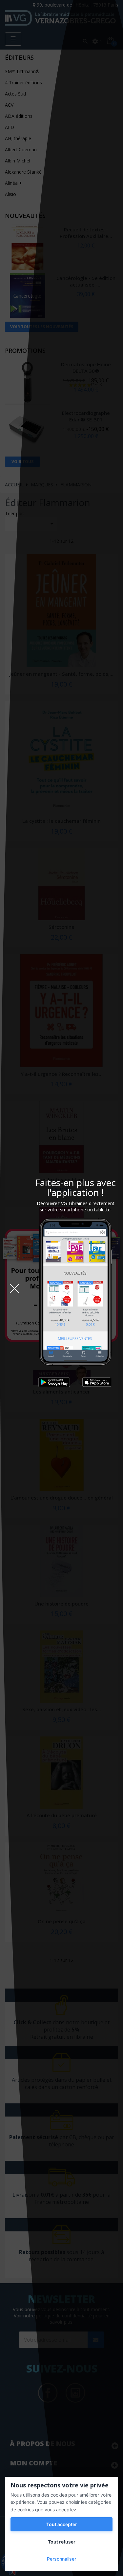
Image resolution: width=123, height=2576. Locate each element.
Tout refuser (62, 2542)
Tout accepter (62, 2524)
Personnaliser (61, 2559)
